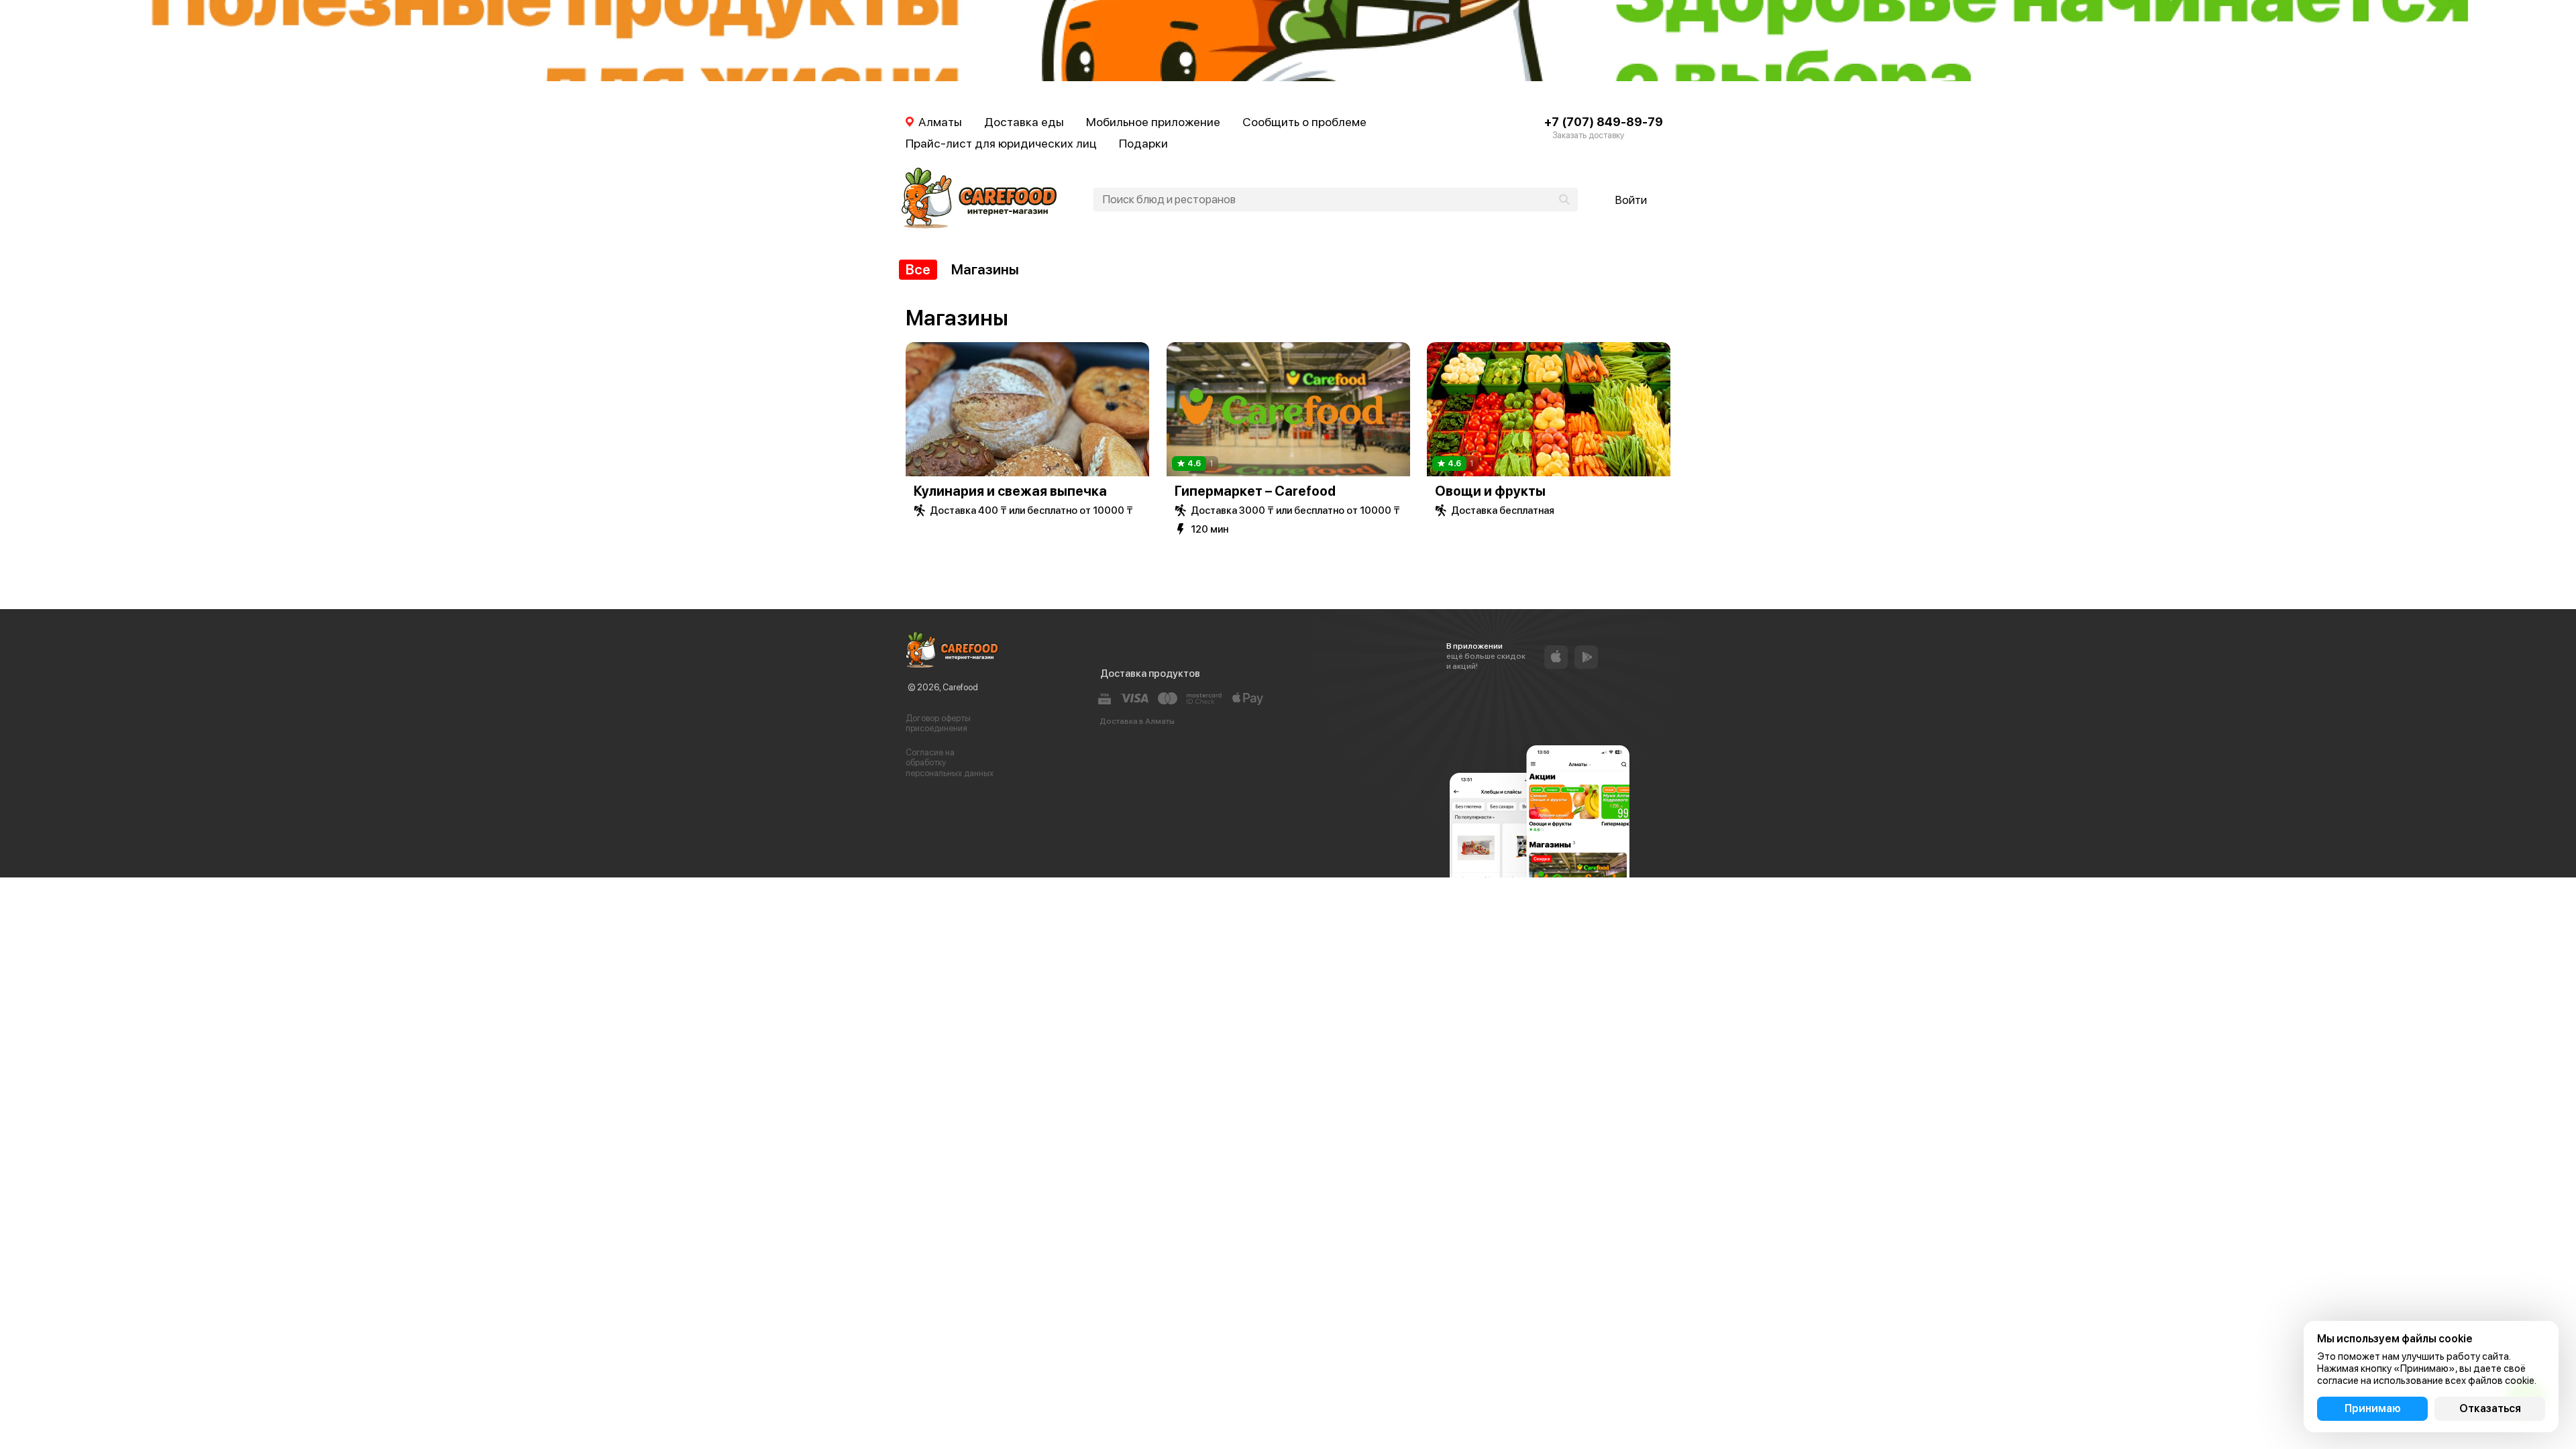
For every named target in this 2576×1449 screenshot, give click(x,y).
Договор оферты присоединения (938, 723)
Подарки (1143, 143)
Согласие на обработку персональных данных (950, 763)
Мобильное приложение (1153, 122)
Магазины (985, 269)
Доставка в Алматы (1137, 721)
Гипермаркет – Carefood (1255, 491)
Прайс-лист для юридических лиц (1001, 143)
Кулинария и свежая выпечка (1010, 491)
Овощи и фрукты (1490, 491)
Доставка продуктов (1150, 674)
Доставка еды (1024, 122)
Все (918, 269)
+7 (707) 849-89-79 (1604, 122)
